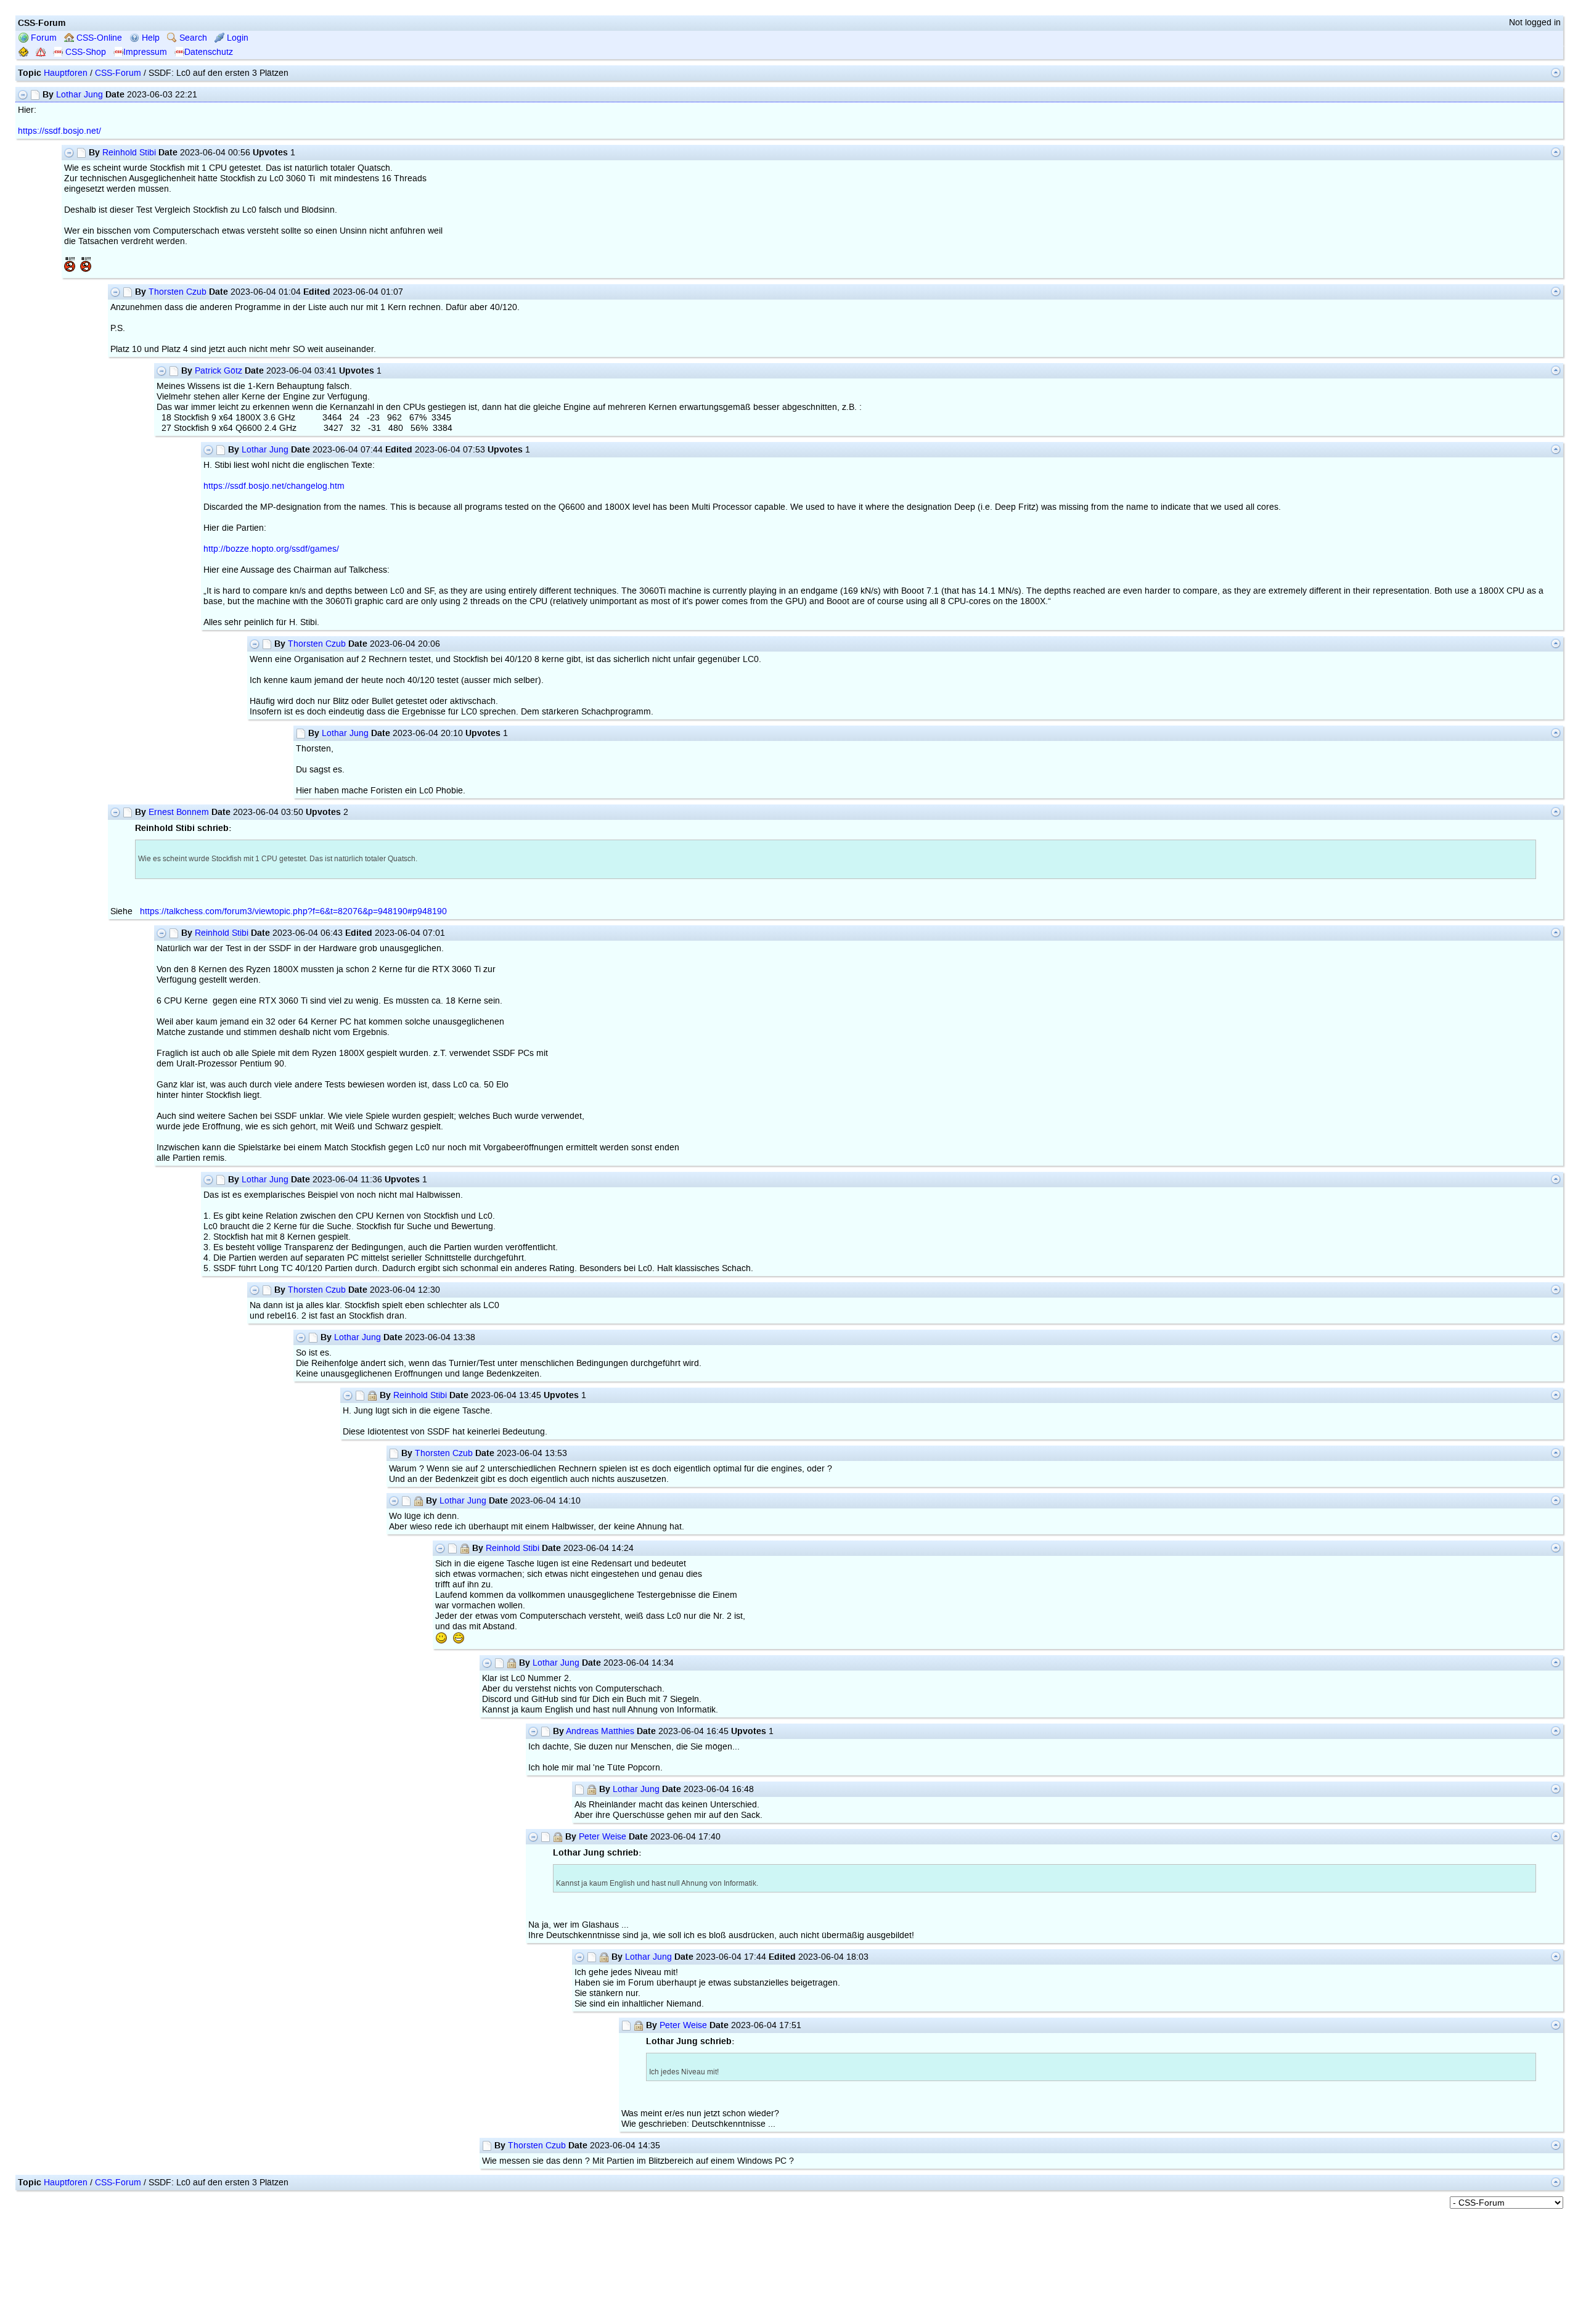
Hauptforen (66, 73)
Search (192, 38)
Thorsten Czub (178, 292)
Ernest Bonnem (179, 812)
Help (149, 38)
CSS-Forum (118, 73)
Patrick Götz (219, 371)
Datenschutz (209, 52)
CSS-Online (98, 38)
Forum (43, 38)
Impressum (145, 52)
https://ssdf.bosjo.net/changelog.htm (274, 486)
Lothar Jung (80, 95)
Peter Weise (603, 1837)
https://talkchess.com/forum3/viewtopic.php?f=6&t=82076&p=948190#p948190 (293, 911)
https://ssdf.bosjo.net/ (59, 131)
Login (236, 38)
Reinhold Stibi (129, 153)
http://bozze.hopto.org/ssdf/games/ (271, 549)
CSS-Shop (84, 52)
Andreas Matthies (600, 1731)
